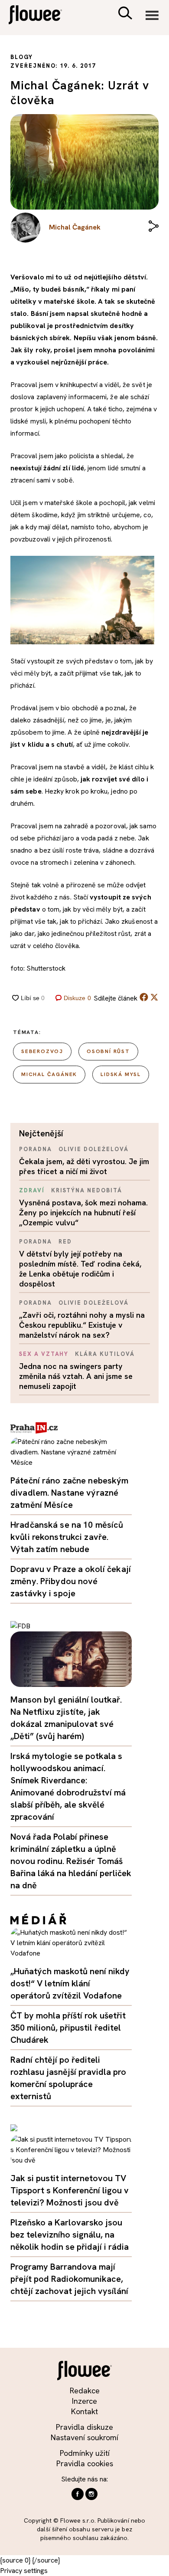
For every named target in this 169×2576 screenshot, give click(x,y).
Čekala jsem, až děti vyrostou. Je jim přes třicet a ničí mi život (84, 1166)
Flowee (41, 16)
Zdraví (32, 1190)
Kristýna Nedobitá (87, 1190)
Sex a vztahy (44, 1354)
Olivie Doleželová (94, 1149)
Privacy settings (24, 2571)
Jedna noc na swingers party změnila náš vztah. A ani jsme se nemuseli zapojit (76, 1376)
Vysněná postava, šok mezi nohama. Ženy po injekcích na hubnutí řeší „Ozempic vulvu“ (83, 1213)
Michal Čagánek (49, 1074)
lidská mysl (121, 1074)
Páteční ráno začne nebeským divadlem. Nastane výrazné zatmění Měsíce (70, 1493)
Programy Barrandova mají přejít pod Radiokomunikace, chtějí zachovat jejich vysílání (69, 2279)
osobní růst (108, 1051)
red (65, 1242)
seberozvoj (42, 1051)
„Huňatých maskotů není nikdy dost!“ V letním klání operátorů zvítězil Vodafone (70, 1983)
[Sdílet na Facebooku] (144, 999)
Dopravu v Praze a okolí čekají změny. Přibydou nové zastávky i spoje (71, 1581)
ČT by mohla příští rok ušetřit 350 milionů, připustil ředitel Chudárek (68, 2028)
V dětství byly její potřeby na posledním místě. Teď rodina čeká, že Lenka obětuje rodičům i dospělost (80, 1269)
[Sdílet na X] (154, 997)
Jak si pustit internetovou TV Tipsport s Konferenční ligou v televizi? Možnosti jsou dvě (70, 2190)
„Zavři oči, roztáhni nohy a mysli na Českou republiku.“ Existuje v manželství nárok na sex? (82, 1325)
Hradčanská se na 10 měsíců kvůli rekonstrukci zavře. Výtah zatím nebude (67, 1537)
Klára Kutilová (105, 1354)
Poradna (36, 1149)
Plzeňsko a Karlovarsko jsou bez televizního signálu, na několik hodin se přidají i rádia (70, 2235)
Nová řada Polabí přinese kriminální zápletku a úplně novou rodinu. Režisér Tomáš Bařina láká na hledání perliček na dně (71, 1861)
